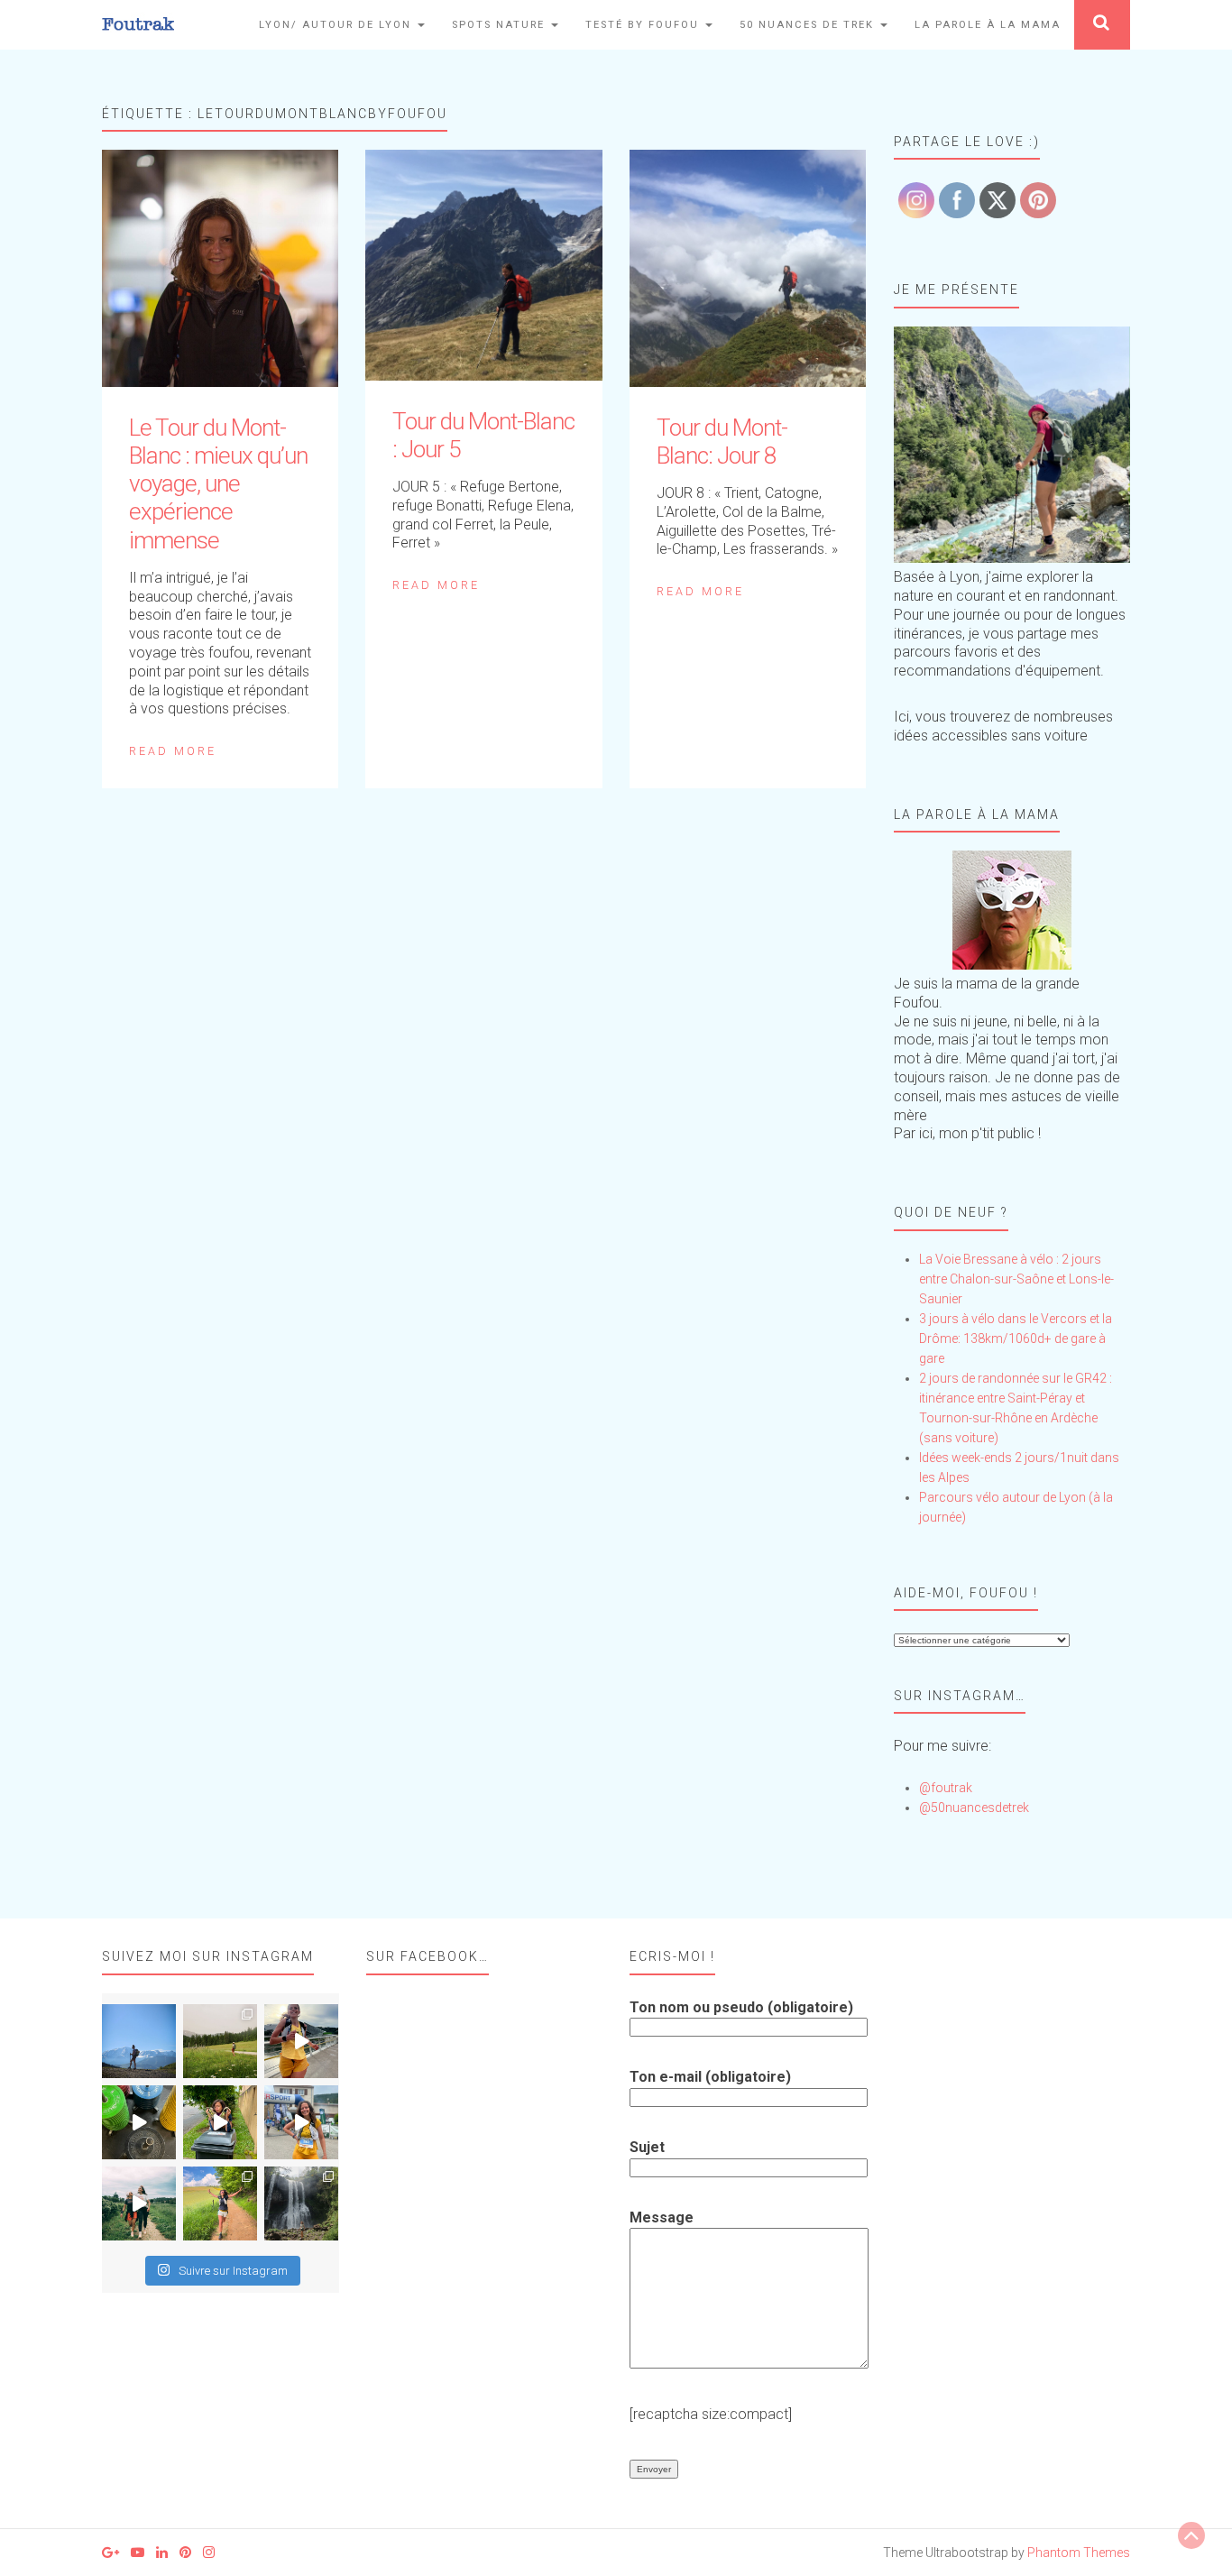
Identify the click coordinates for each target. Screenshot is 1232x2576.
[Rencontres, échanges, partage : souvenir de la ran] (139, 2203)
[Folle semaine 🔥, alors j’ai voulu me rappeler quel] (220, 2203)
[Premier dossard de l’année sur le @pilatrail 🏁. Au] (301, 2122)
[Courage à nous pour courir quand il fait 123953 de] (301, 2041)
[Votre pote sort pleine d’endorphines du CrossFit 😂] (139, 2122)
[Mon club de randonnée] (1012, 445)
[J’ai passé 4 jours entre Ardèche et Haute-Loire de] (301, 2203)
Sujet (647, 2147)
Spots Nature (501, 25)
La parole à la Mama (988, 25)
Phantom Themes (1079, 2553)
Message (662, 2217)
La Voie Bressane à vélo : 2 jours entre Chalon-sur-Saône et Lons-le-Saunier (1016, 1279)
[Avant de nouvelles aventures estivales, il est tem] (220, 2122)
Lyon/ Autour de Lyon (337, 25)
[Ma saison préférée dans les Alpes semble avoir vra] (139, 2041)
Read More (173, 751)
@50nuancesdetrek (974, 1808)
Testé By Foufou (644, 25)
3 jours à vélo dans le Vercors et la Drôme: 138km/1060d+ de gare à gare (1016, 1339)
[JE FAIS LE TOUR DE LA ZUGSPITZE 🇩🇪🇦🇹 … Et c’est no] (220, 2041)
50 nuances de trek (809, 25)
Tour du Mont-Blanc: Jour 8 (722, 442)
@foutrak (946, 1788)
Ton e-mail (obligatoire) (710, 2077)
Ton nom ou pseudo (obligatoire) (741, 2007)
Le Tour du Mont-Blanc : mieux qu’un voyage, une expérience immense (218, 484)
